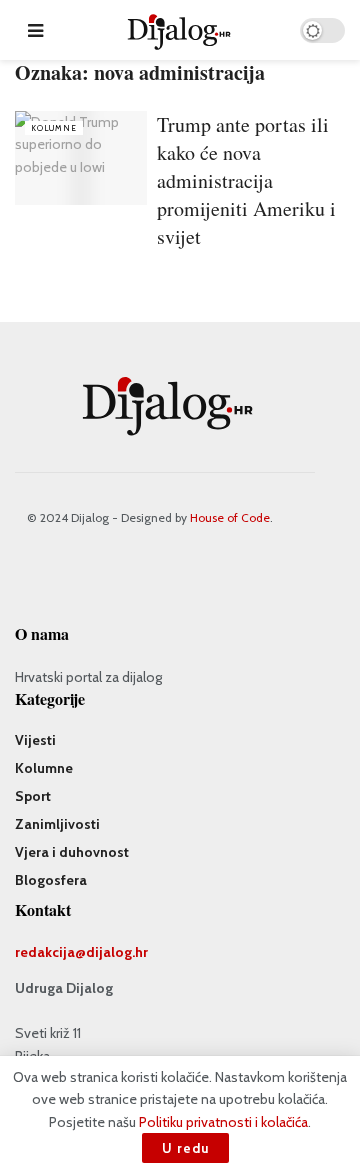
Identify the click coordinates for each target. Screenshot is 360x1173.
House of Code (230, 517)
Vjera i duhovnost (72, 852)
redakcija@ (50, 952)
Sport (33, 796)
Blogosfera (51, 880)
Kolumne (54, 128)
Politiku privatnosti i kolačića (223, 1122)
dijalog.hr (117, 952)
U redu (185, 1148)
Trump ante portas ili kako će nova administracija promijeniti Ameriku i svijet (246, 180)
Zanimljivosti (57, 824)
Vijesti (35, 740)
